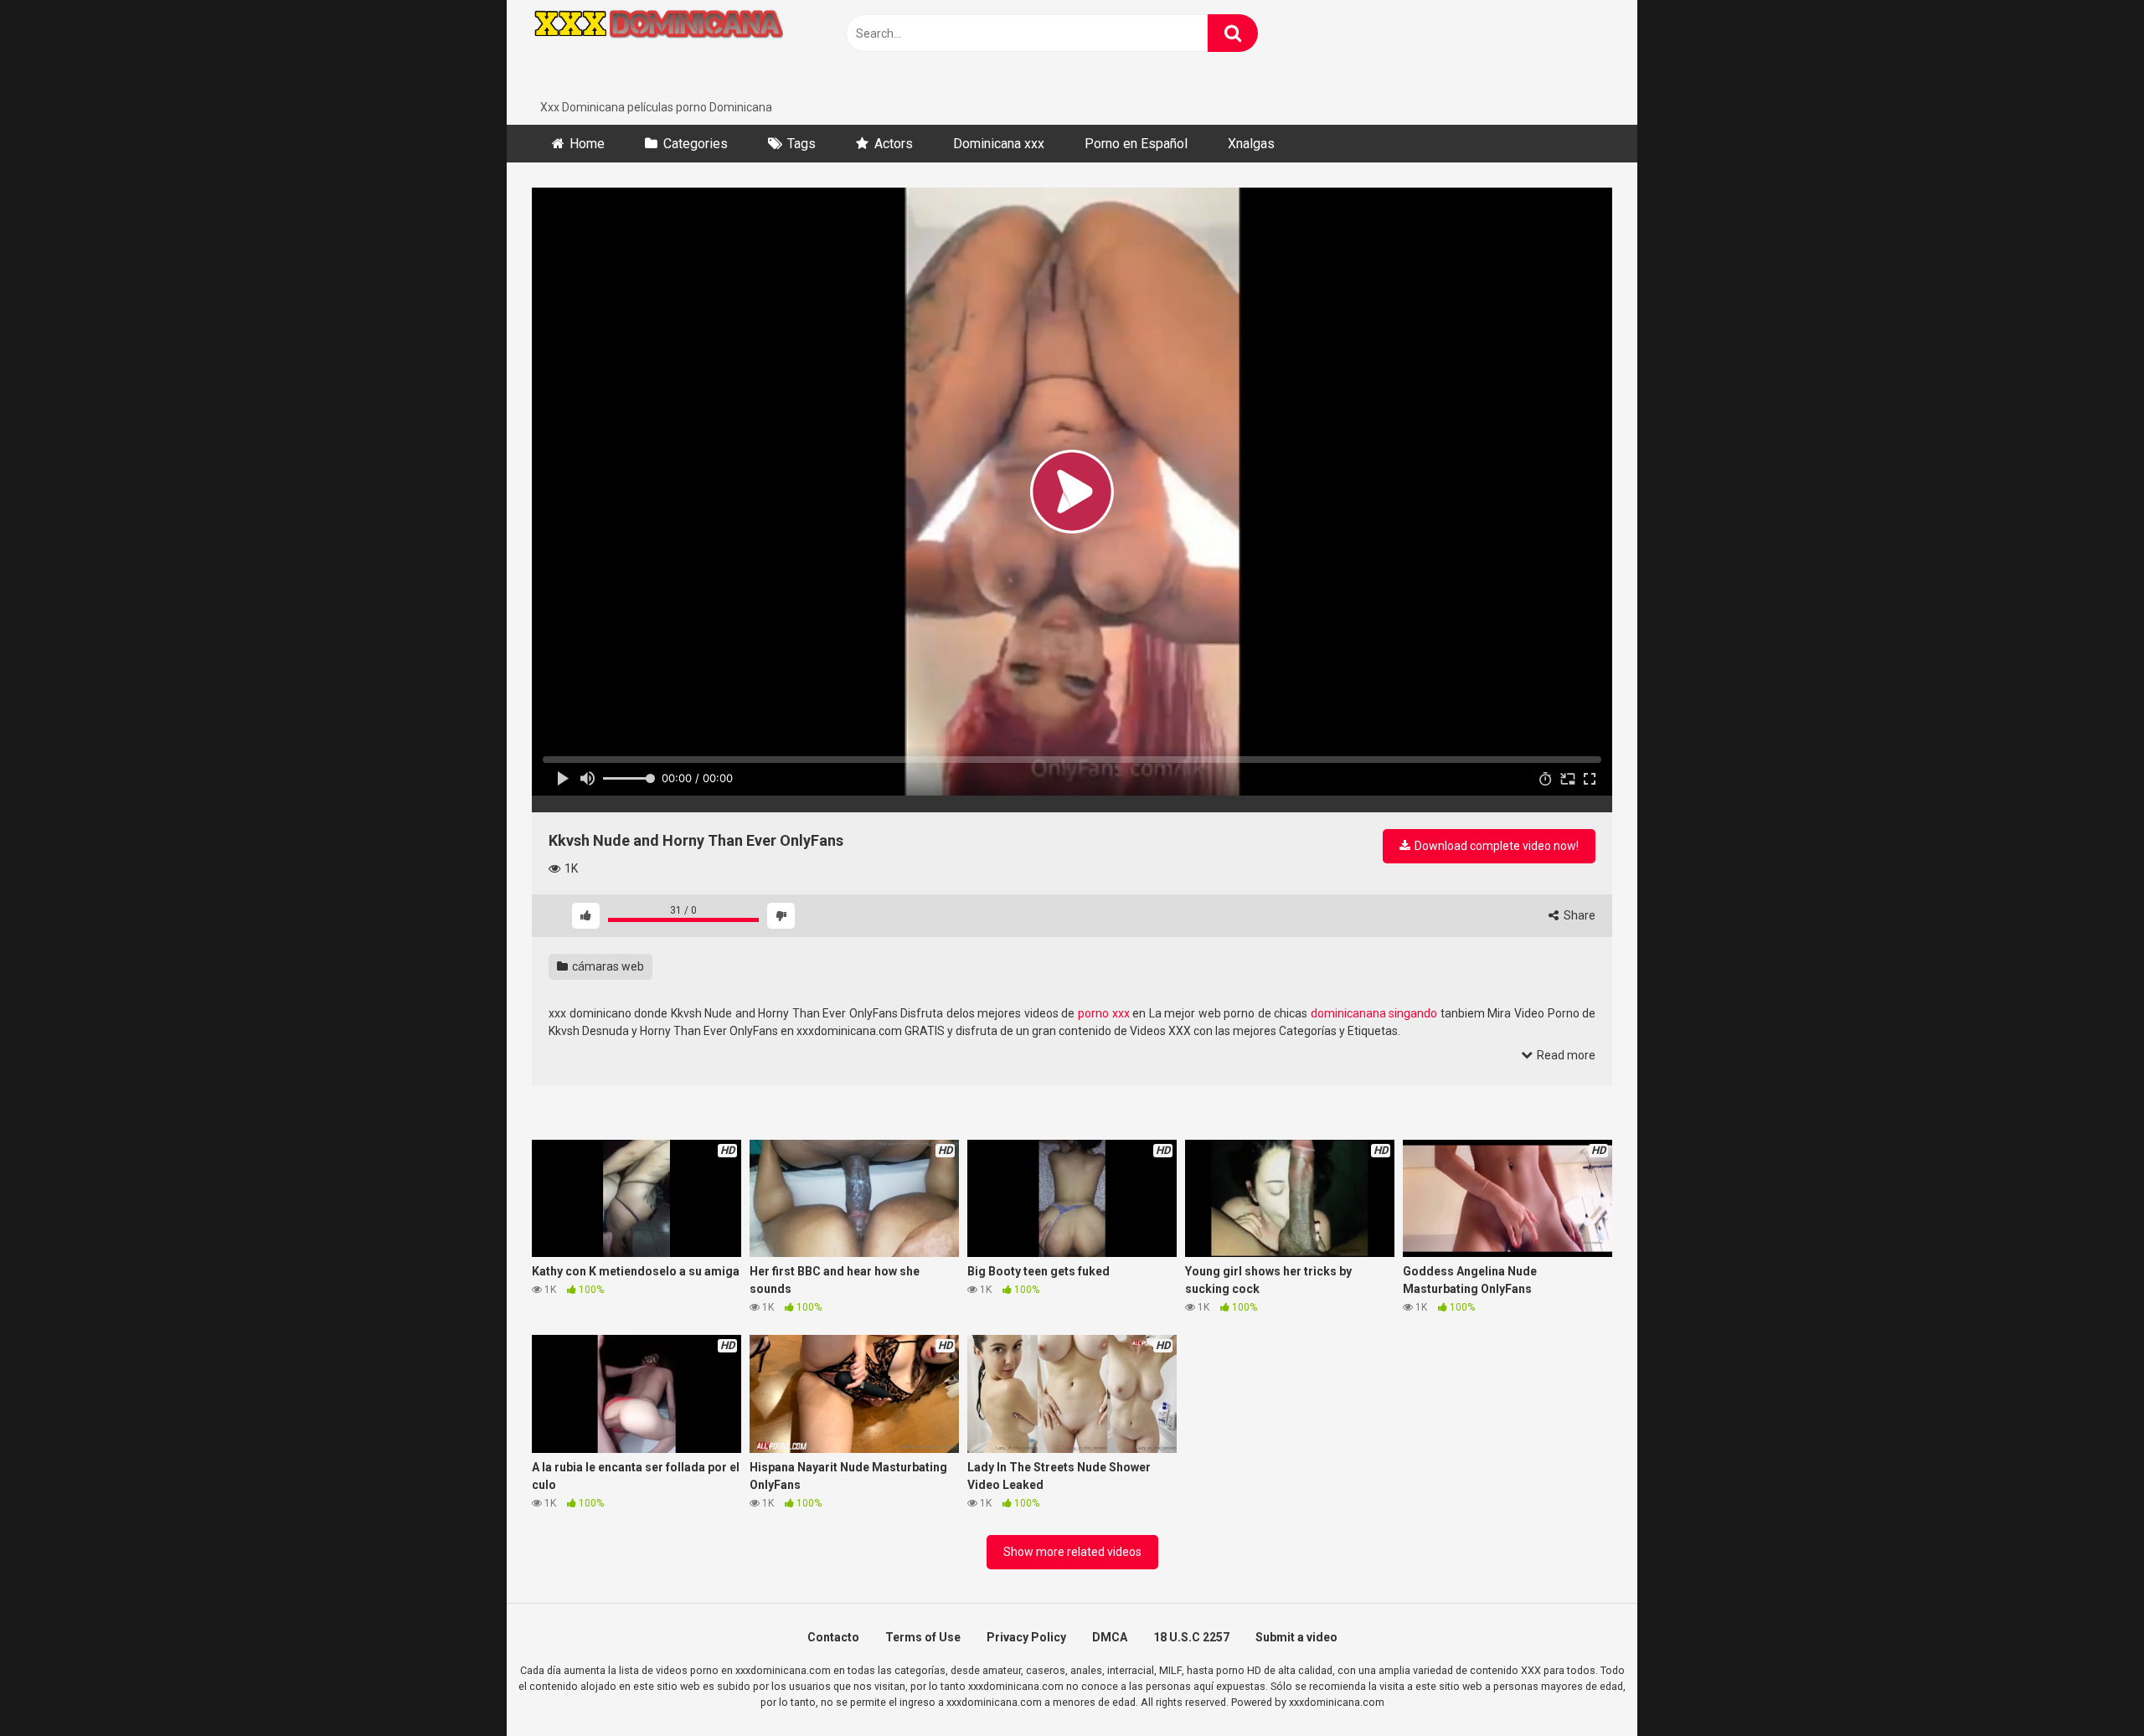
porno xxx (1104, 1013)
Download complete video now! (1495, 846)
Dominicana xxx (999, 144)
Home (587, 144)
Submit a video (1296, 1637)
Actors (894, 144)
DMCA (1110, 1637)
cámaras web (607, 966)
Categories (696, 144)
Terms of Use (923, 1637)
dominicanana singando (1374, 1013)
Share (1578, 915)
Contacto (833, 1637)
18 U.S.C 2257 (1191, 1637)
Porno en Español (1136, 144)
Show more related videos (1072, 1552)
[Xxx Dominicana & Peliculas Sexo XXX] (657, 49)
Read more (1565, 1055)
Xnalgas (1251, 144)
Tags (801, 144)
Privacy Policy (1026, 1637)
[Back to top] (2088, 1685)
